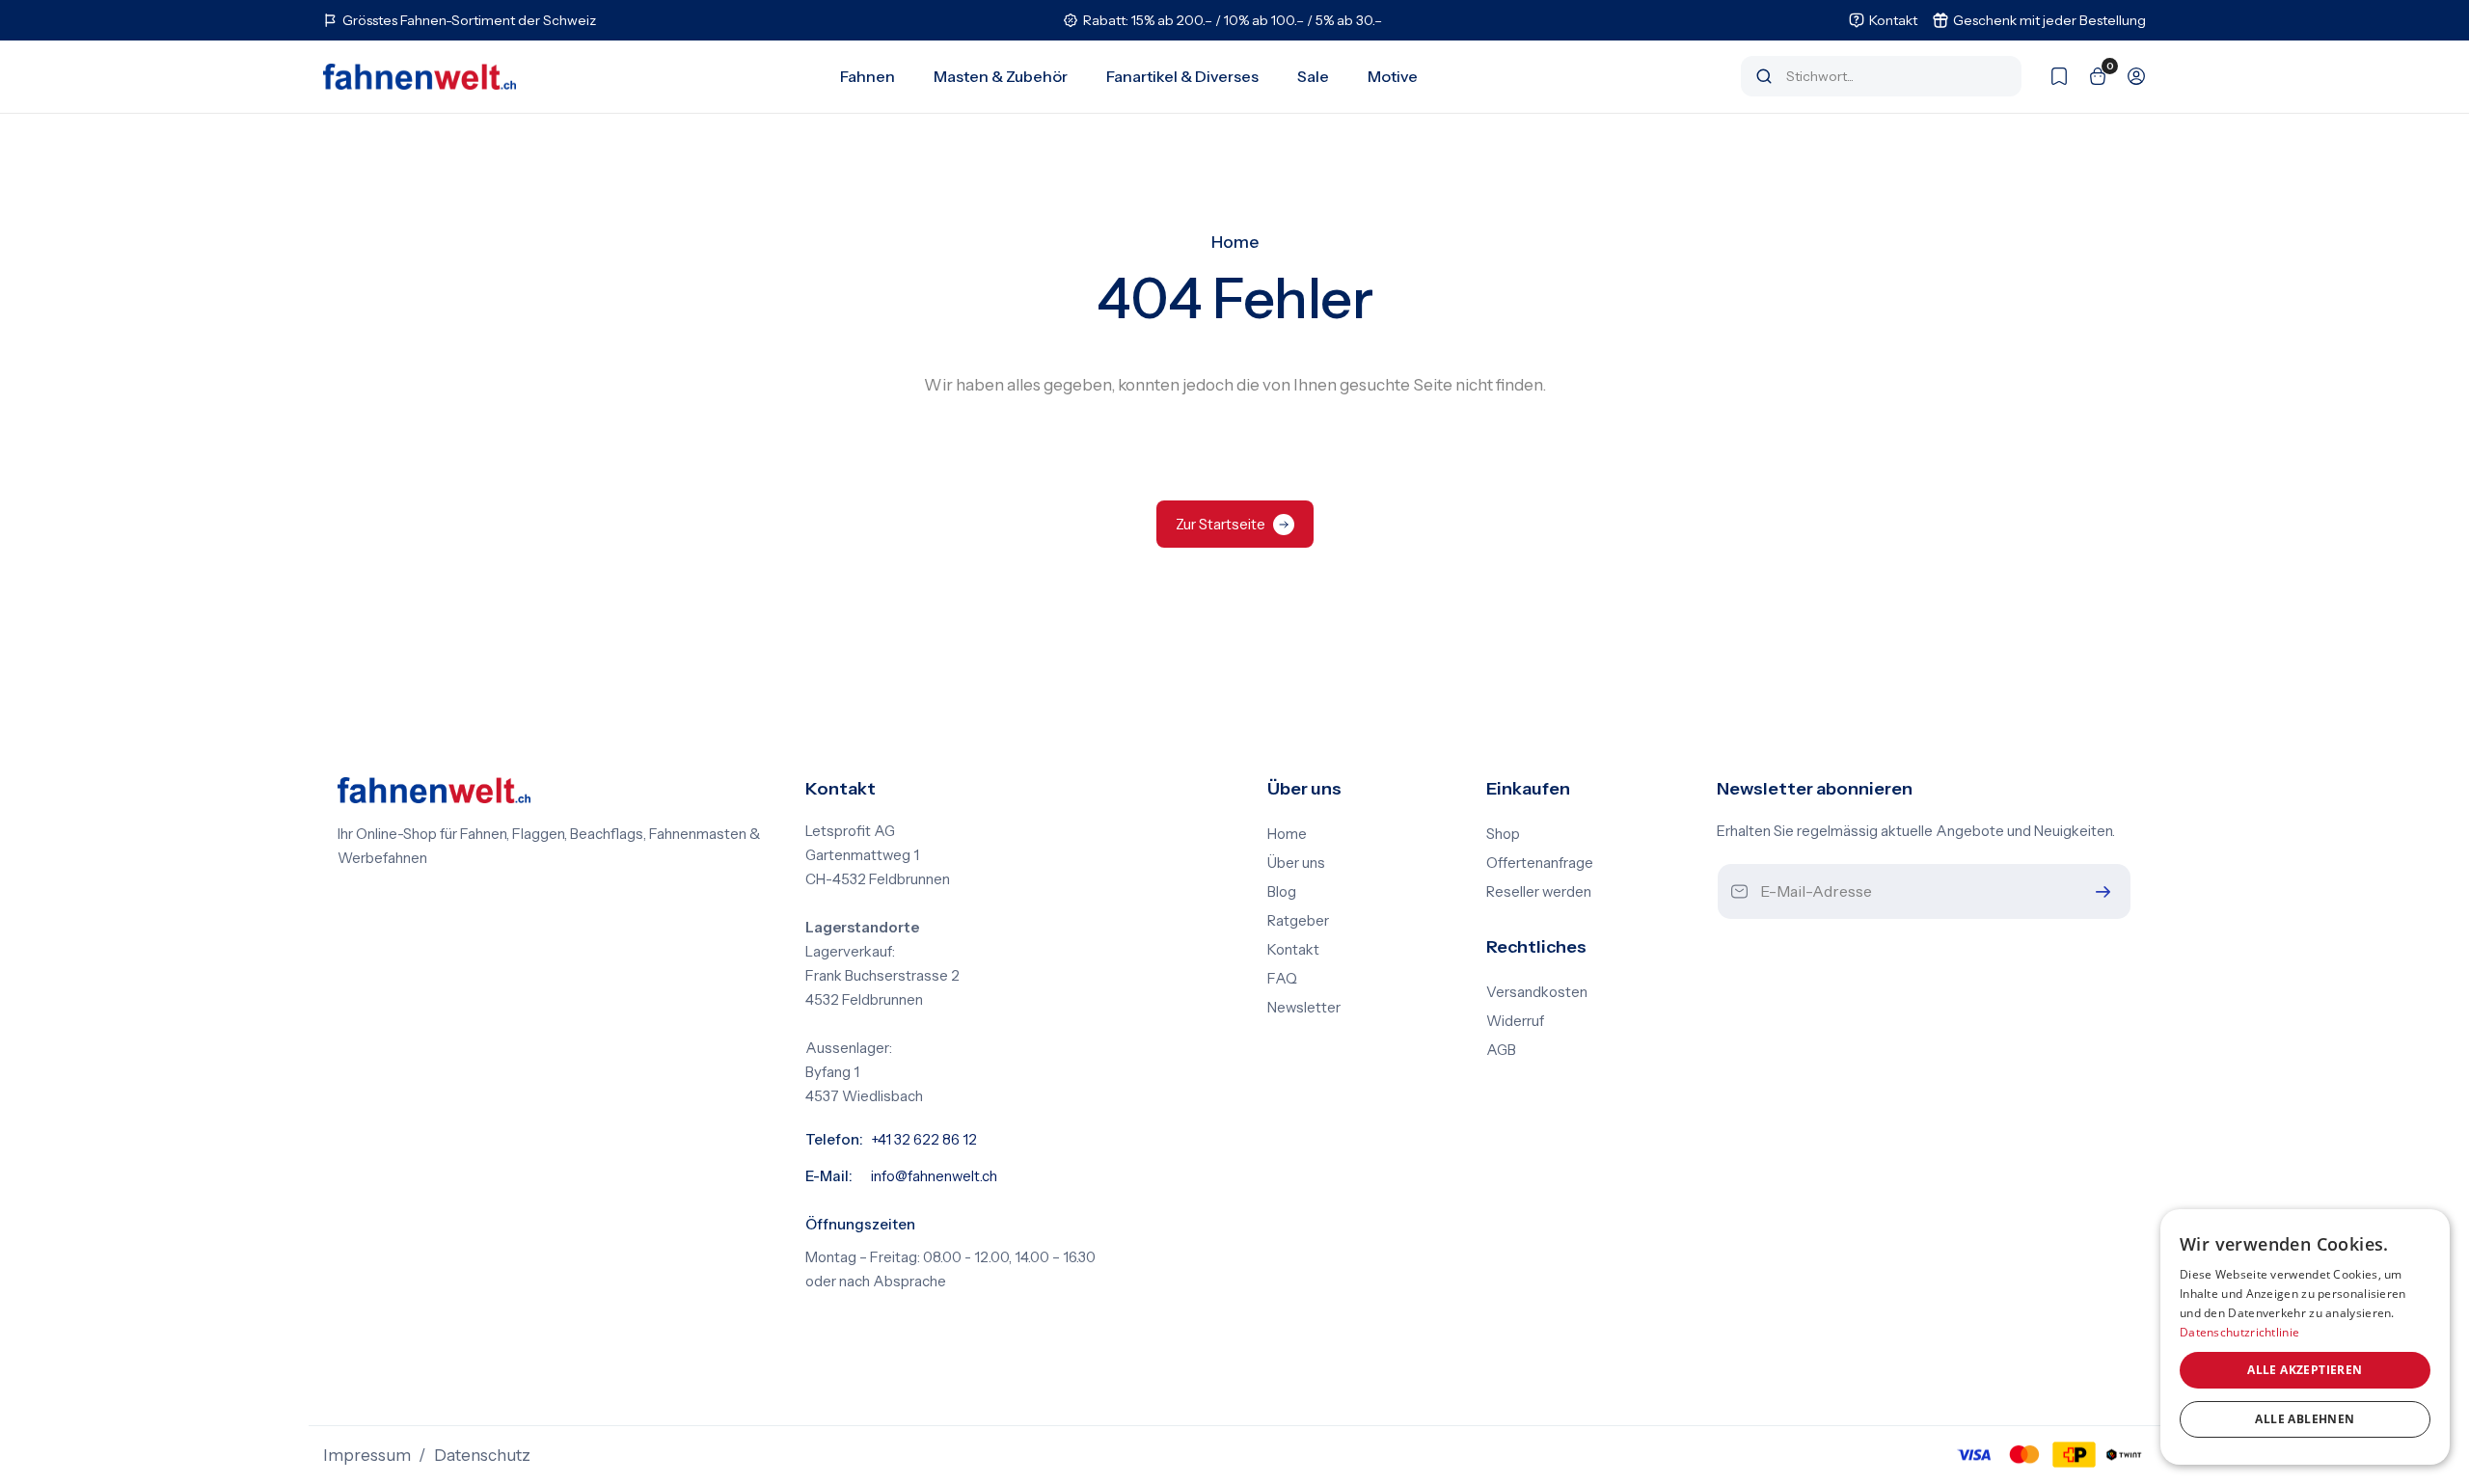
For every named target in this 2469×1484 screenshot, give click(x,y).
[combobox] (1895, 76)
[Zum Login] (2127, 76)
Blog (1282, 892)
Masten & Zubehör (1001, 76)
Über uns (1296, 863)
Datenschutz (482, 1455)
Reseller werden (1539, 892)
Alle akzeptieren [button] (2305, 1370)
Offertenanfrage (1540, 863)
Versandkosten (1537, 992)
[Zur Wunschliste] (2049, 76)
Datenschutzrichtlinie (2239, 1332)
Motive (1393, 76)
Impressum (367, 1455)
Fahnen (868, 76)
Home (1235, 242)
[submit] (2099, 891)
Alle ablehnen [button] (2305, 1419)
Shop (1503, 834)
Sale (1313, 76)
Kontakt (1293, 950)
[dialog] (2305, 1337)
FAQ (1282, 979)
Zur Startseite (1221, 524)
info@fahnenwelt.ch (934, 1176)
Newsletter (1304, 1008)
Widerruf (1515, 1021)
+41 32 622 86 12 (924, 1140)
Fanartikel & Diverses (1182, 76)
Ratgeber (1298, 921)
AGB (1501, 1050)
